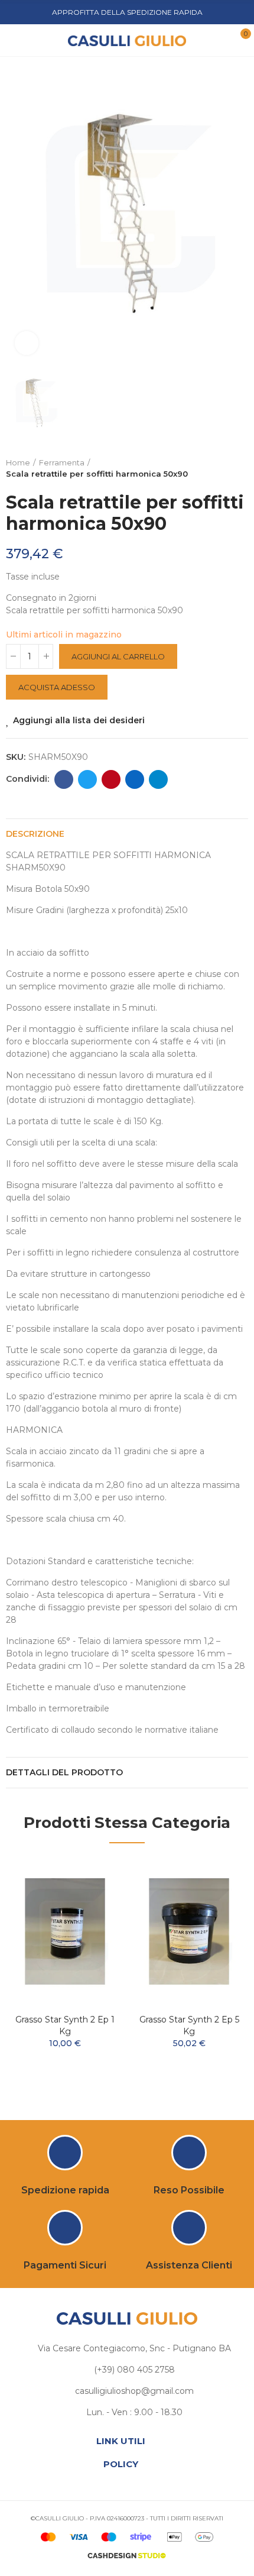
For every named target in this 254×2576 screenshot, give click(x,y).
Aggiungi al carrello (118, 656)
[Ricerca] (35, 40)
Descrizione (35, 834)
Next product (239, 468)
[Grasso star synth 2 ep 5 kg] (189, 1931)
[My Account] (220, 40)
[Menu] (17, 40)
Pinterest (111, 779)
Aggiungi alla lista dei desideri (79, 720)
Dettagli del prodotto (64, 1772)
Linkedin (135, 779)
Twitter (87, 779)
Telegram (158, 779)
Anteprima (95, 1902)
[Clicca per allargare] (27, 343)
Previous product (210, 468)
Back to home (224, 468)
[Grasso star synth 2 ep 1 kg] (65, 1931)
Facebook (64, 779)
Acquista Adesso (57, 687)
